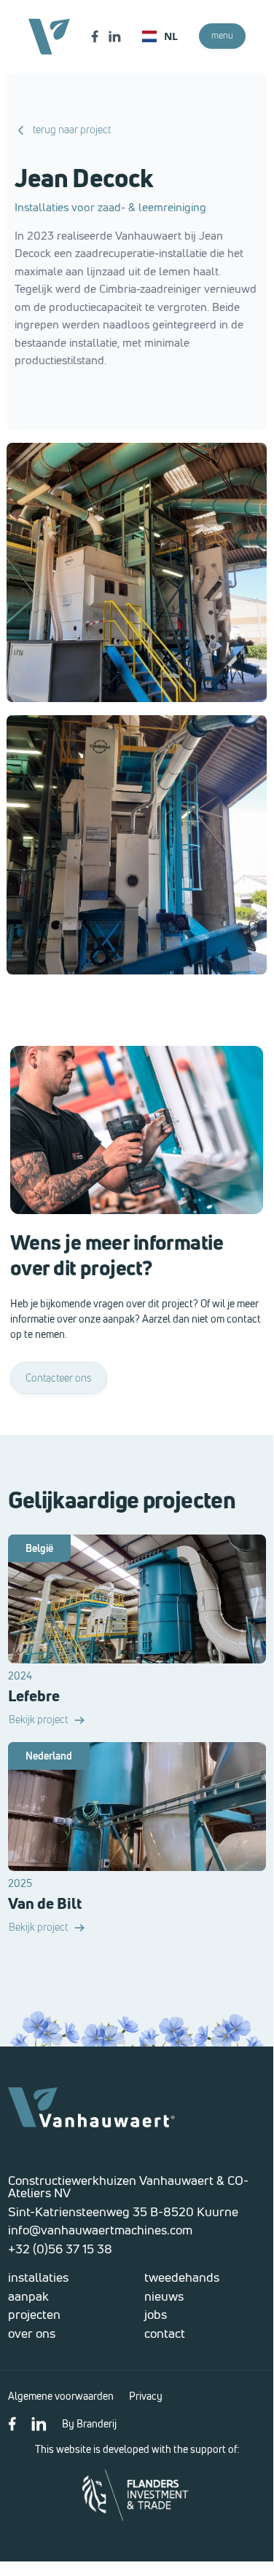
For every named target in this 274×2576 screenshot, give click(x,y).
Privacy (146, 2396)
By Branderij (89, 2423)
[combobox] (160, 36)
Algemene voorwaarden (61, 2396)
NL (171, 36)
